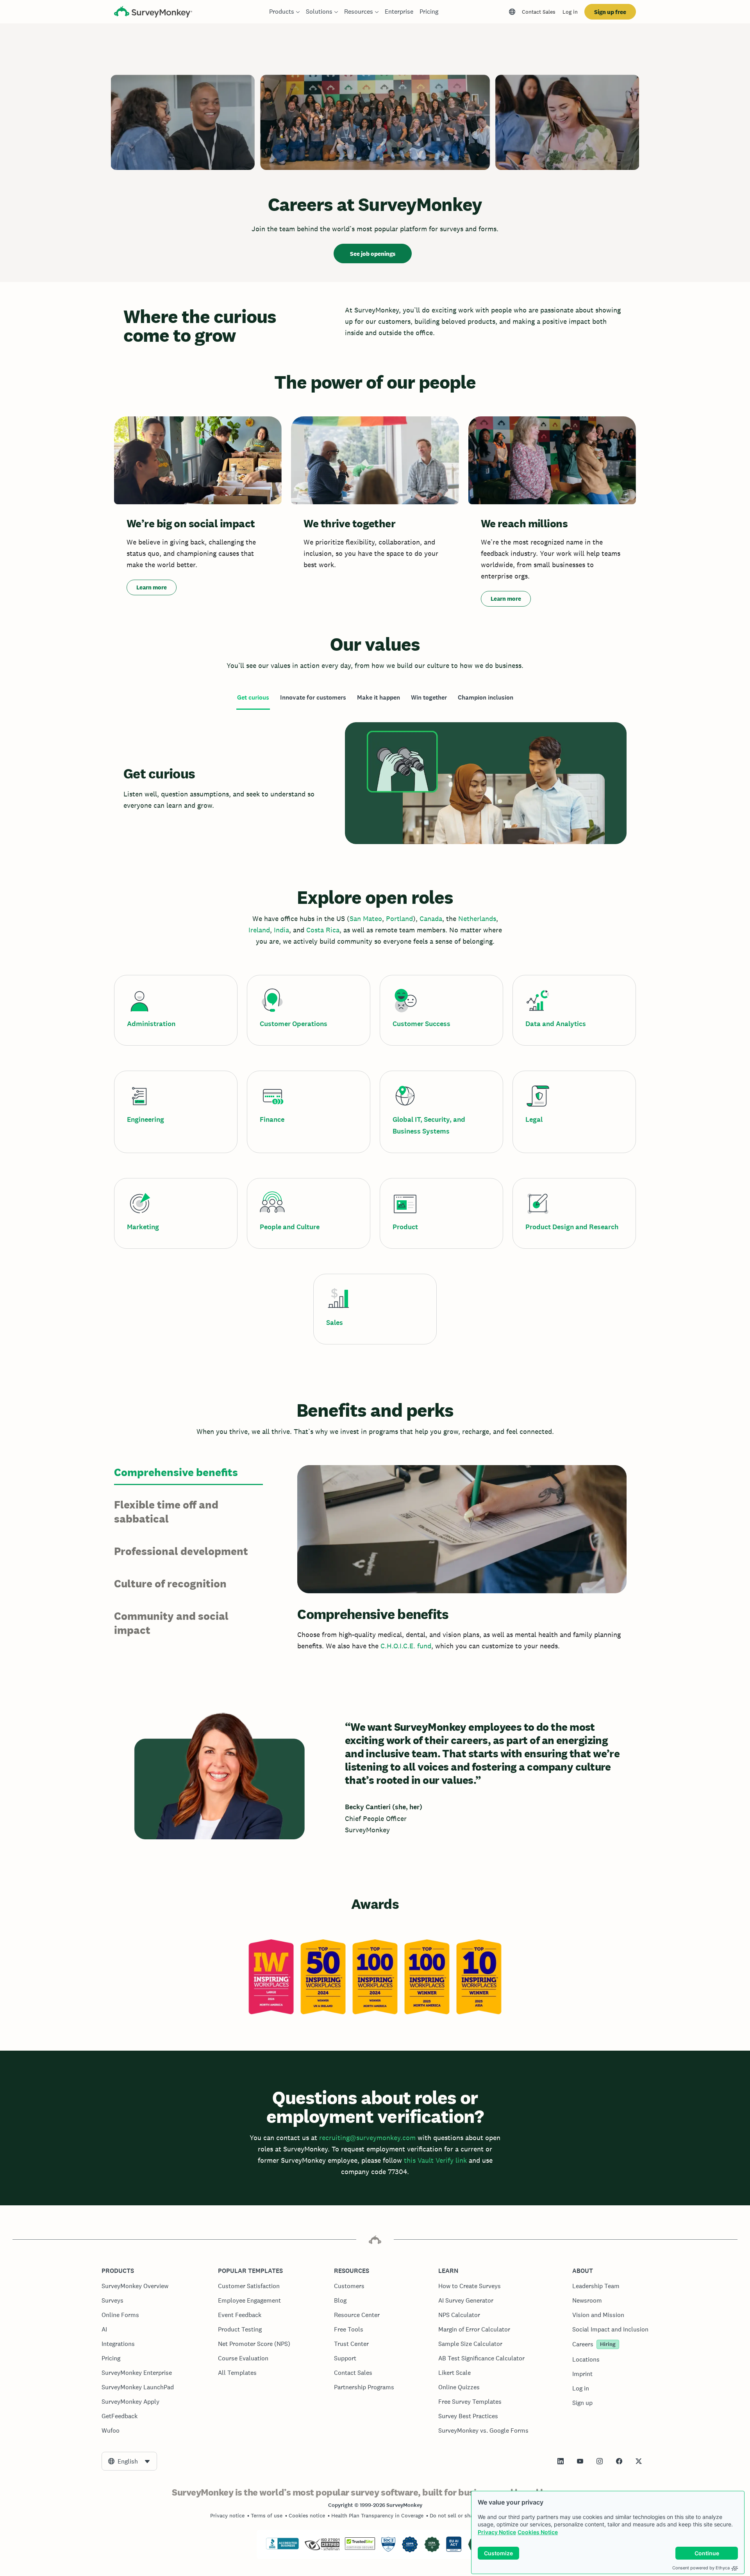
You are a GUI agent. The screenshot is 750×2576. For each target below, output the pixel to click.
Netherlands (477, 918)
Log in (570, 12)
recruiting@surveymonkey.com (367, 2138)
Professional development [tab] (181, 1551)
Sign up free (610, 12)
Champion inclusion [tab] (486, 697)
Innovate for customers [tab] (313, 697)
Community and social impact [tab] (171, 1623)
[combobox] (129, 2461)
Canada (431, 918)
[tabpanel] (375, 783)
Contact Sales (539, 12)
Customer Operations (294, 1024)
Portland (399, 918)
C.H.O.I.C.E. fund (406, 1646)
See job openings (373, 254)
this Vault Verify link (435, 2160)
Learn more (152, 587)
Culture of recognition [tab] (170, 1583)
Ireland (259, 930)
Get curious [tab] (253, 697)
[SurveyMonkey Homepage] (153, 13)
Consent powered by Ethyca (701, 2568)
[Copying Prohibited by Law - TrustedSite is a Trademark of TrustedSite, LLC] (360, 2548)
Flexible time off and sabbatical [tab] (166, 1512)
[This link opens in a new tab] (561, 2461)
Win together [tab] (429, 697)
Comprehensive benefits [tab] (176, 1472)
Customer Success (421, 1024)
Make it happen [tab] (379, 697)
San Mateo (366, 918)
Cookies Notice (538, 2532)
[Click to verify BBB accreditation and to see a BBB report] (282, 2548)
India (281, 930)
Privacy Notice (497, 2532)
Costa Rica (323, 930)
